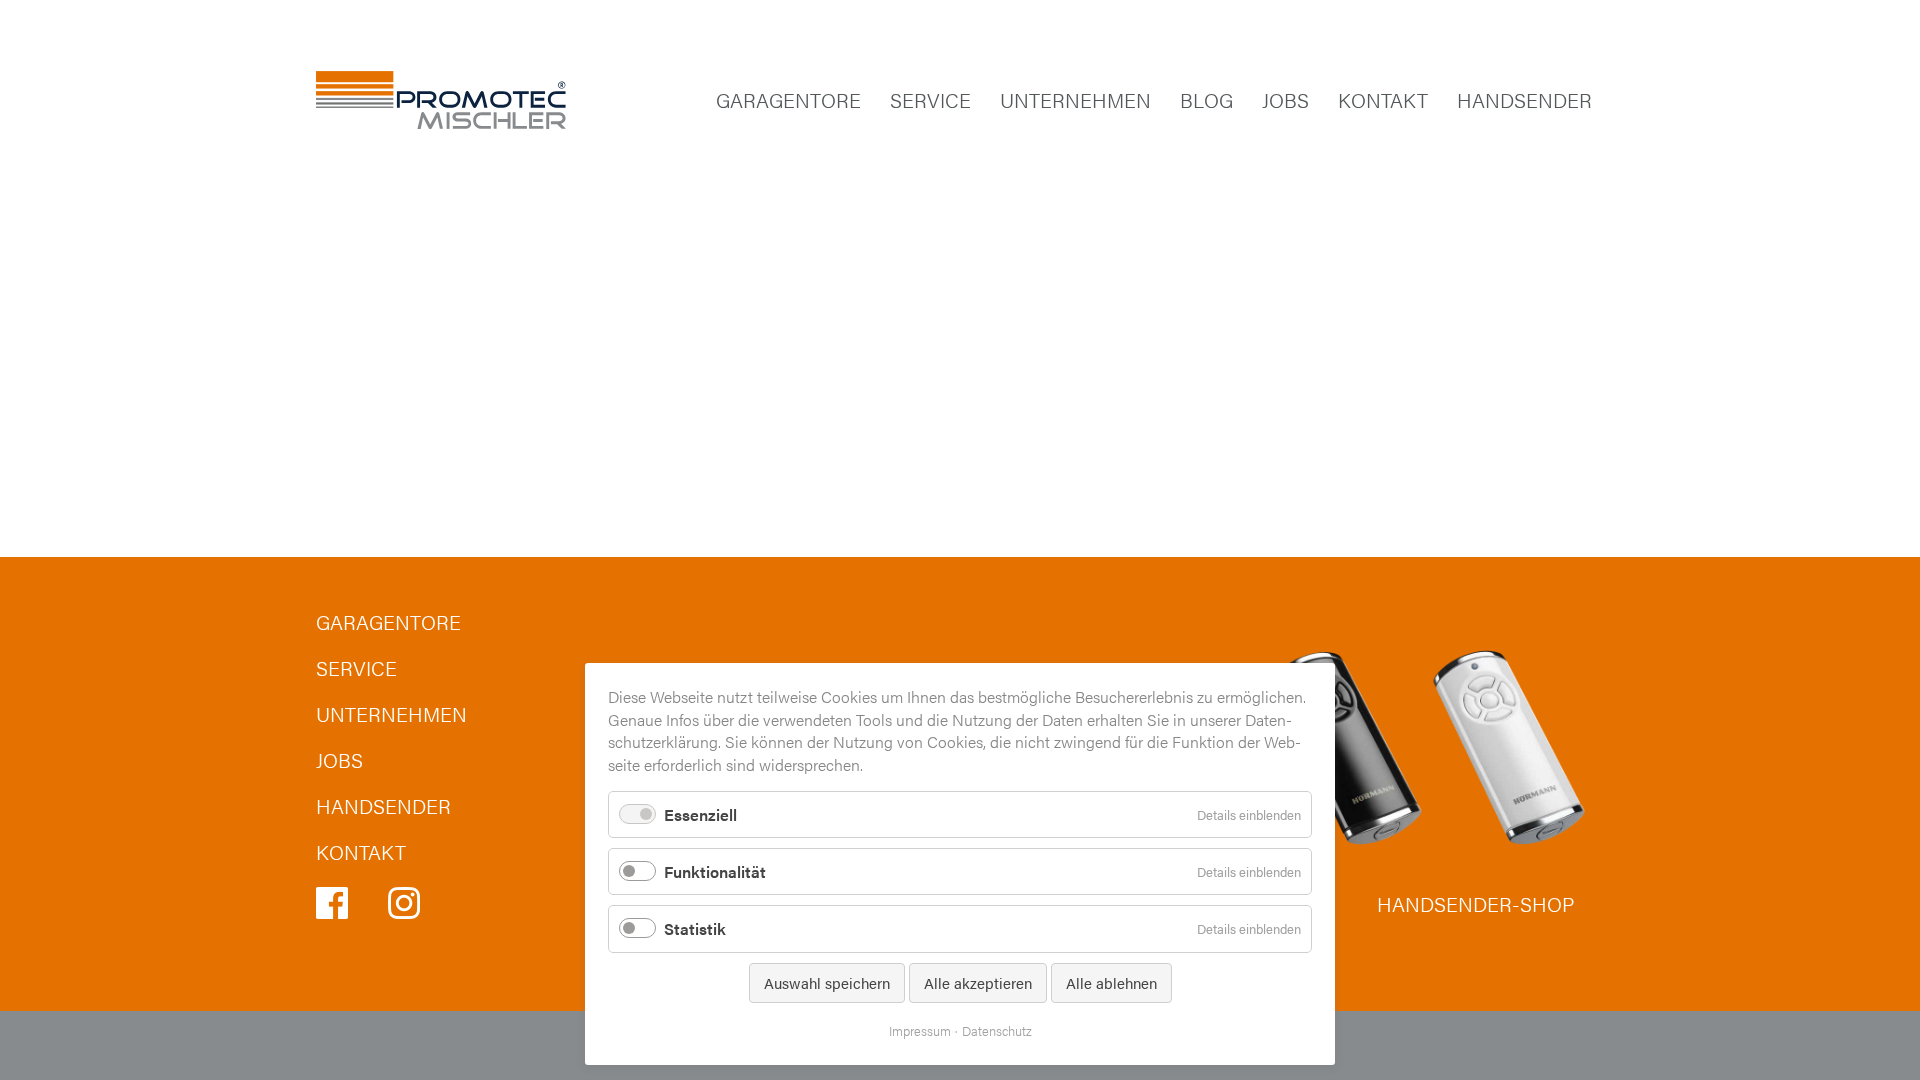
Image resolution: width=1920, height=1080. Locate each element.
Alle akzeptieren (978, 982)
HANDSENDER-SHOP (1475, 903)
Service (930, 99)
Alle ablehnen (1111, 982)
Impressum (920, 1030)
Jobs (1285, 99)
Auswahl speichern (827, 982)
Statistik (695, 928)
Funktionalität (715, 871)
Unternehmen (1075, 99)
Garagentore (788, 99)
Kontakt (1383, 99)
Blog (1206, 99)
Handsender (1524, 99)
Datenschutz (997, 1030)
